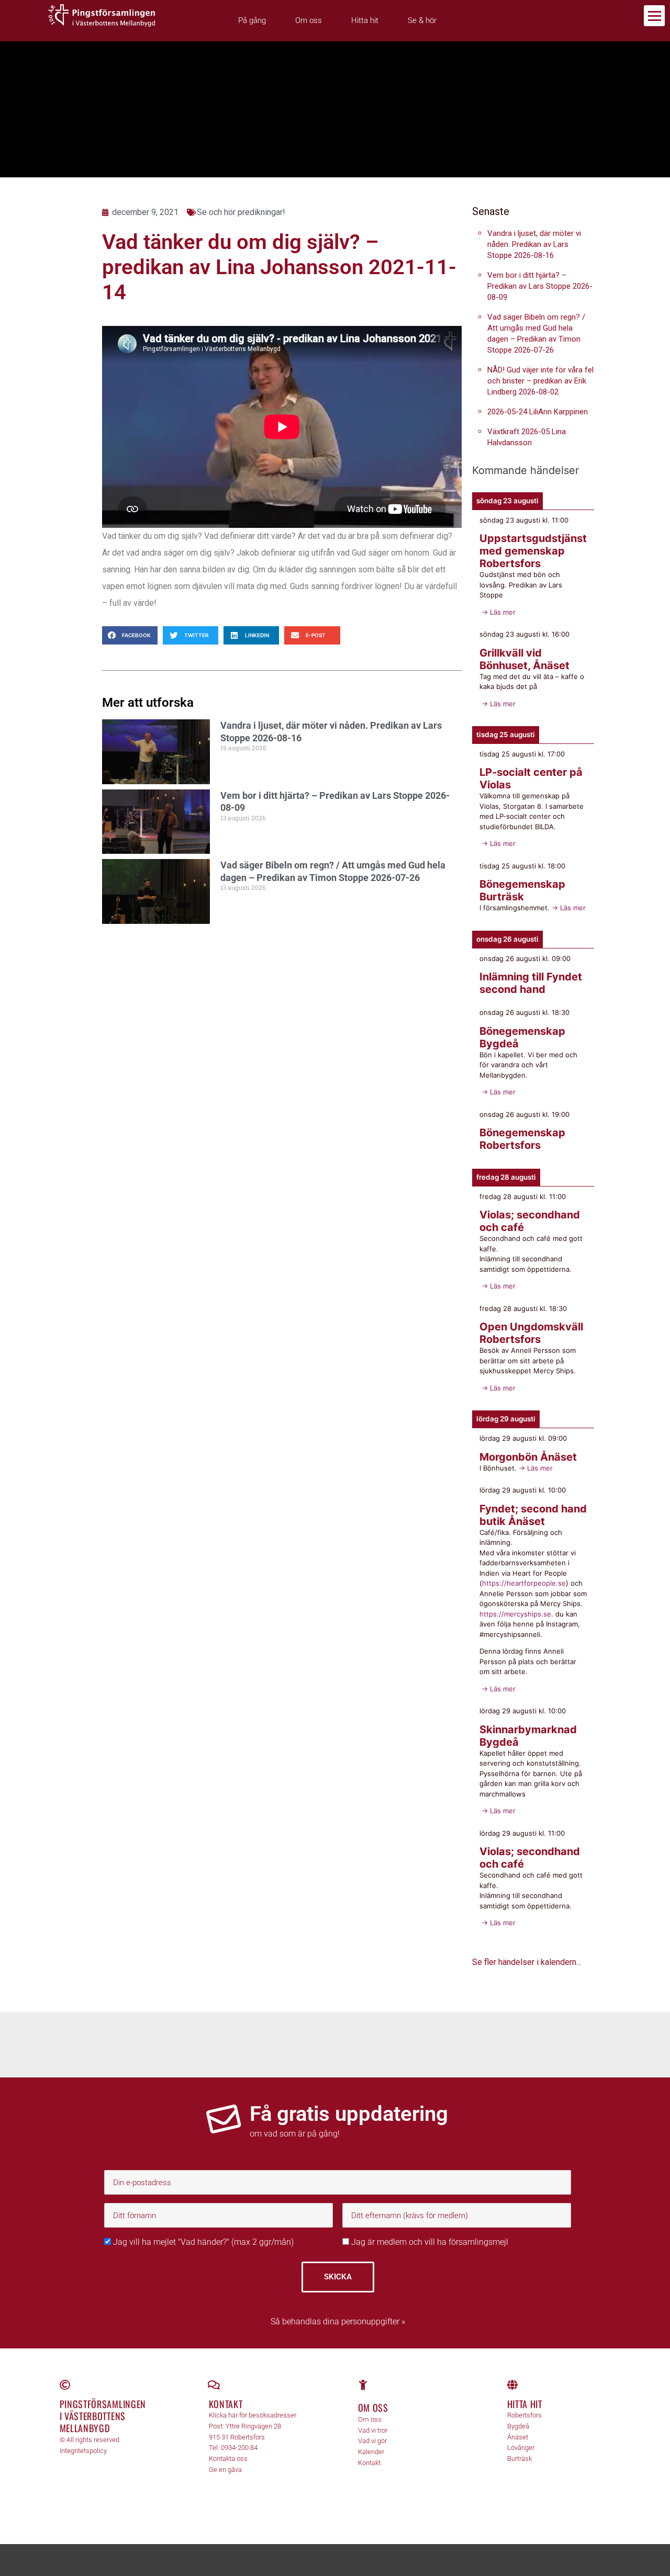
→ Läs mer (498, 612)
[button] (130, 635)
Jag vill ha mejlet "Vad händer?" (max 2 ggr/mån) (202, 2242)
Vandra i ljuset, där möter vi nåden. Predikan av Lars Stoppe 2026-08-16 (534, 244)
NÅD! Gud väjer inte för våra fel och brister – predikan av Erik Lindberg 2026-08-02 (540, 381)
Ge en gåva (225, 2470)
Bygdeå (518, 2426)
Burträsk (520, 2459)
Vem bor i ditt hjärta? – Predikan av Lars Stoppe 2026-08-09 (540, 286)
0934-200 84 (239, 2448)
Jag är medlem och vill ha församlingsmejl (429, 2242)
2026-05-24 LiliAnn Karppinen (538, 412)
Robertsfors (524, 2415)
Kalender (371, 2452)
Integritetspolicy (83, 2451)
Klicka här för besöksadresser (253, 2415)
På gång (252, 20)
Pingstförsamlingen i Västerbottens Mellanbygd (103, 2416)
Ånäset (518, 2437)
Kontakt (226, 2404)
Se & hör (422, 20)
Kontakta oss (228, 2459)
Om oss (309, 20)
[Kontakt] (214, 2385)
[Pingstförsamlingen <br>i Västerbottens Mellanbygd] (65, 2385)
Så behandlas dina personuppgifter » (338, 2321)
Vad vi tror (373, 2430)
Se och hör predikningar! (241, 212)
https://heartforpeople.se (524, 1583)
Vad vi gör (372, 2441)
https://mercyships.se (515, 1614)
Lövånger (521, 2448)
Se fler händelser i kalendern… (527, 1962)
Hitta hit (365, 20)
